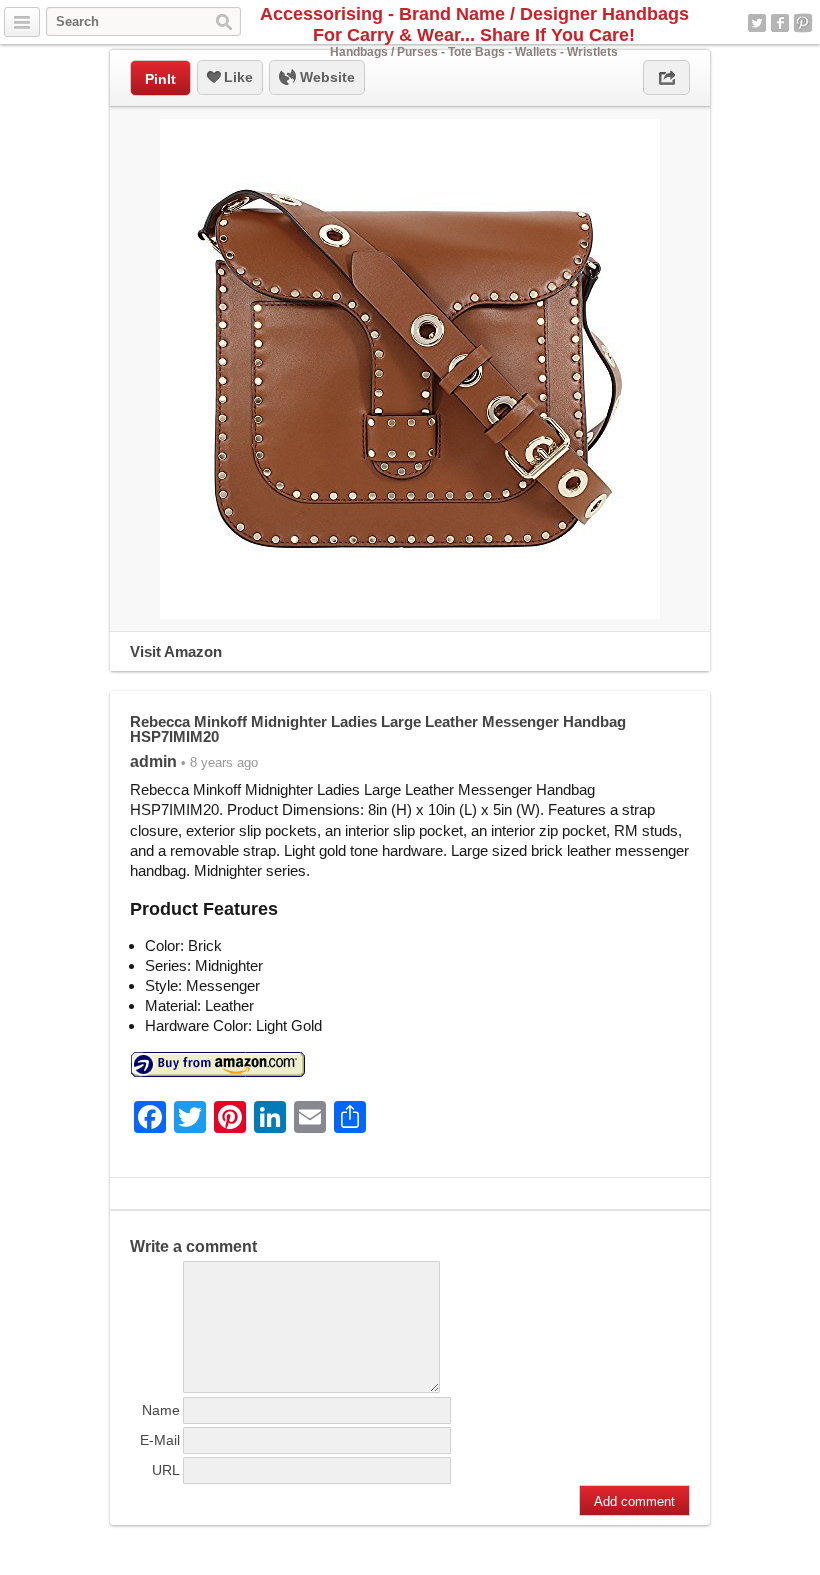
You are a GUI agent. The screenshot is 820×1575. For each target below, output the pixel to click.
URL (166, 1470)
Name (161, 1410)
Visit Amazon (176, 651)
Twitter (757, 23)
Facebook (780, 23)
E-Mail (160, 1440)
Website (325, 77)
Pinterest (803, 23)
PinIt (160, 79)
